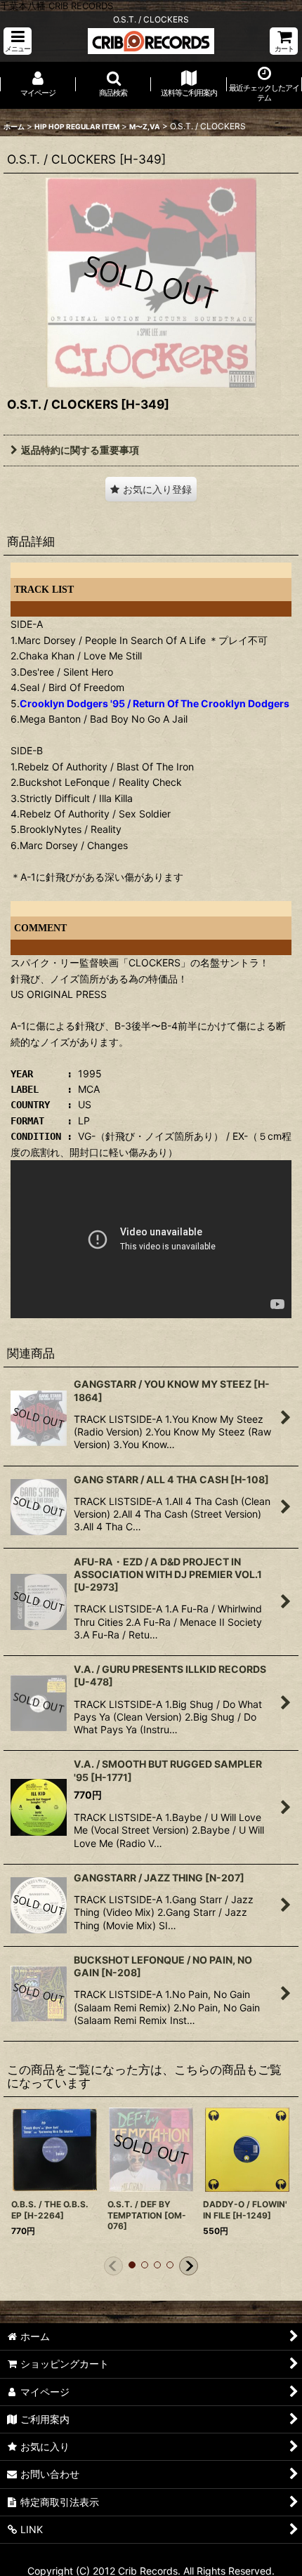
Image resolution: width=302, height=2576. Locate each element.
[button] (18, 41)
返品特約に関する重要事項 (80, 450)
